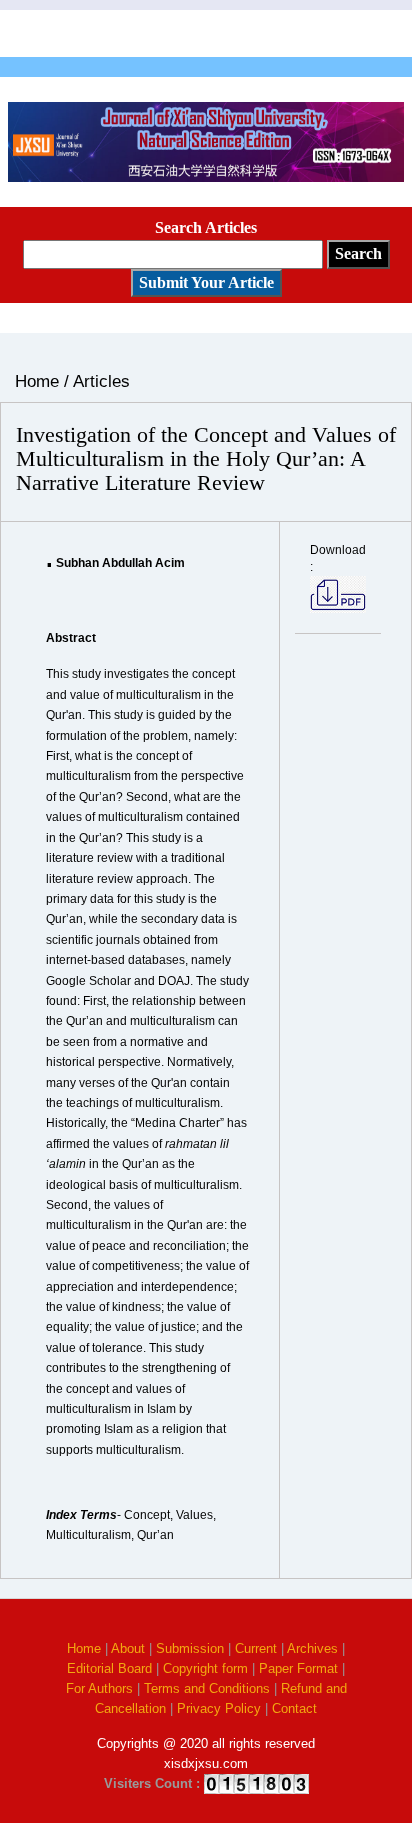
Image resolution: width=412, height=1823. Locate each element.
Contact (294, 1708)
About (128, 1648)
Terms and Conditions (207, 1688)
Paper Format (298, 1668)
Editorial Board (109, 1668)
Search (358, 253)
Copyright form (205, 1668)
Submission (190, 1648)
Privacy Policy (219, 1708)
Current (256, 1648)
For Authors (99, 1688)
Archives (312, 1648)
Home (84, 1648)
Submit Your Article (206, 282)
